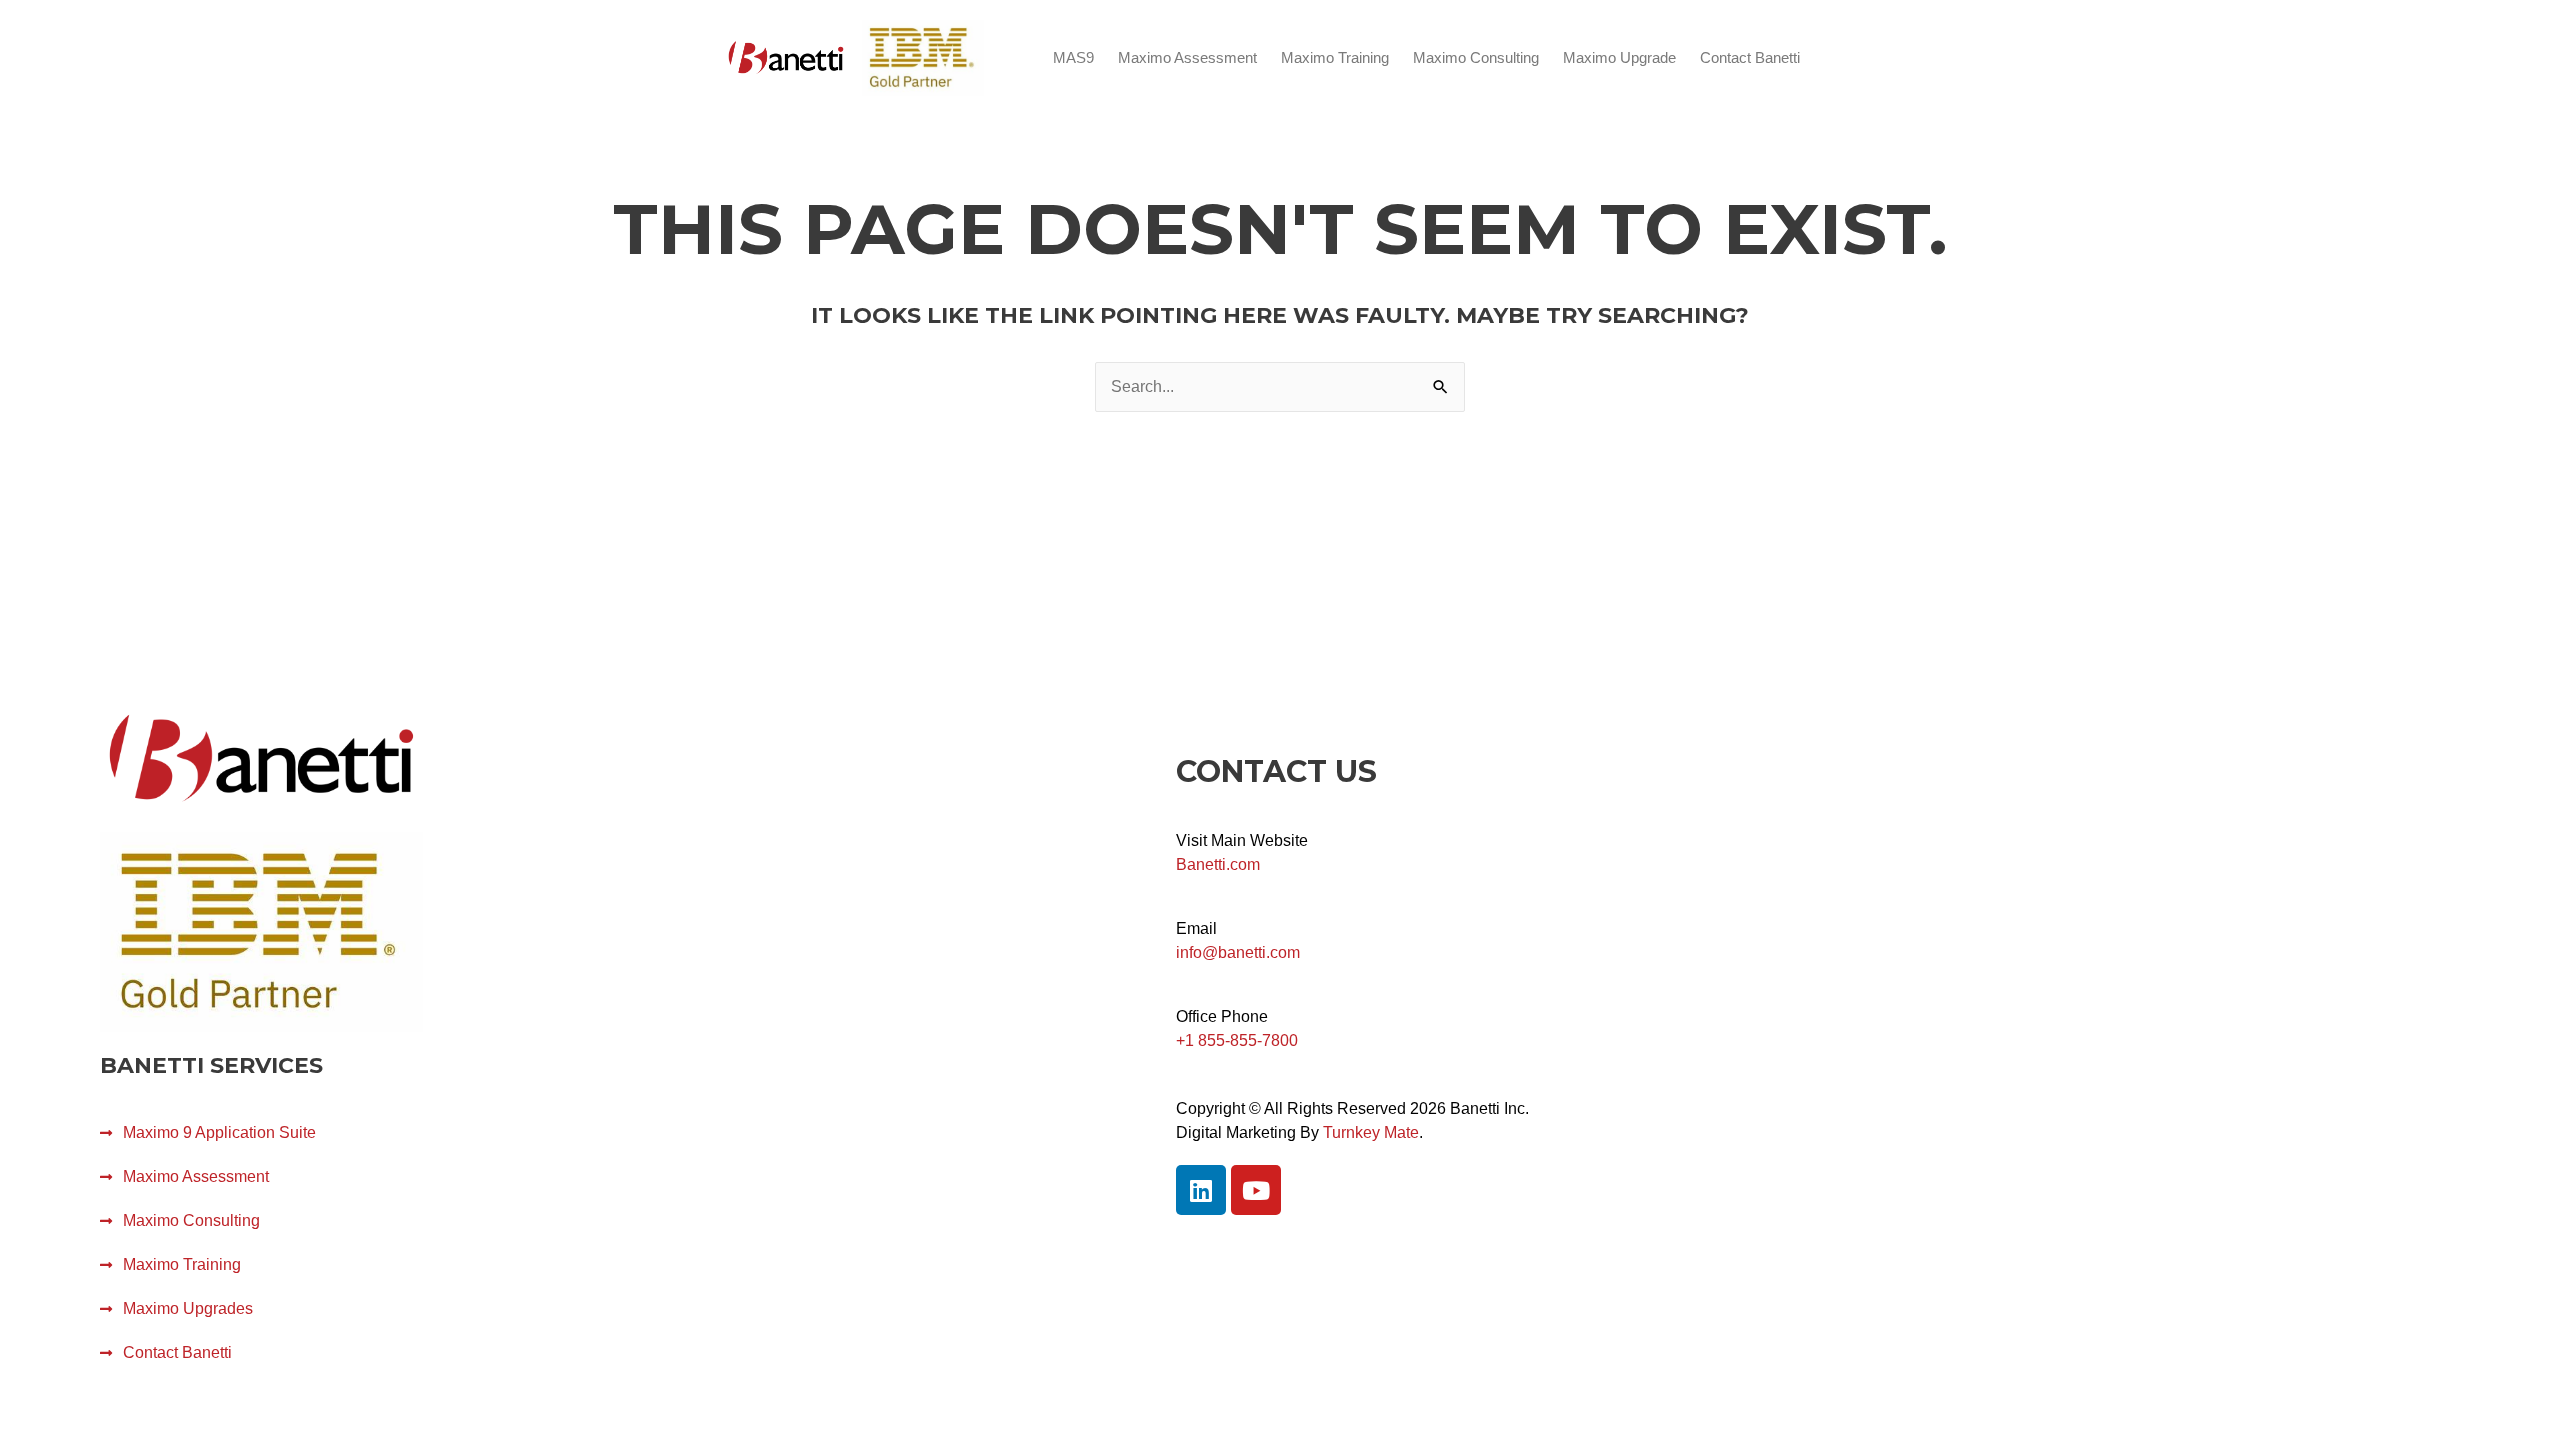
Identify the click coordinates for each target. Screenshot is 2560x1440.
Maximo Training (1335, 57)
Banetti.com (1218, 864)
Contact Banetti (1750, 57)
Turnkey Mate (1371, 1132)
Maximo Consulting (1476, 57)
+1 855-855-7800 (1237, 1040)
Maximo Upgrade (1619, 57)
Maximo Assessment (1187, 57)
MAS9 (1073, 57)
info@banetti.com (1238, 952)
